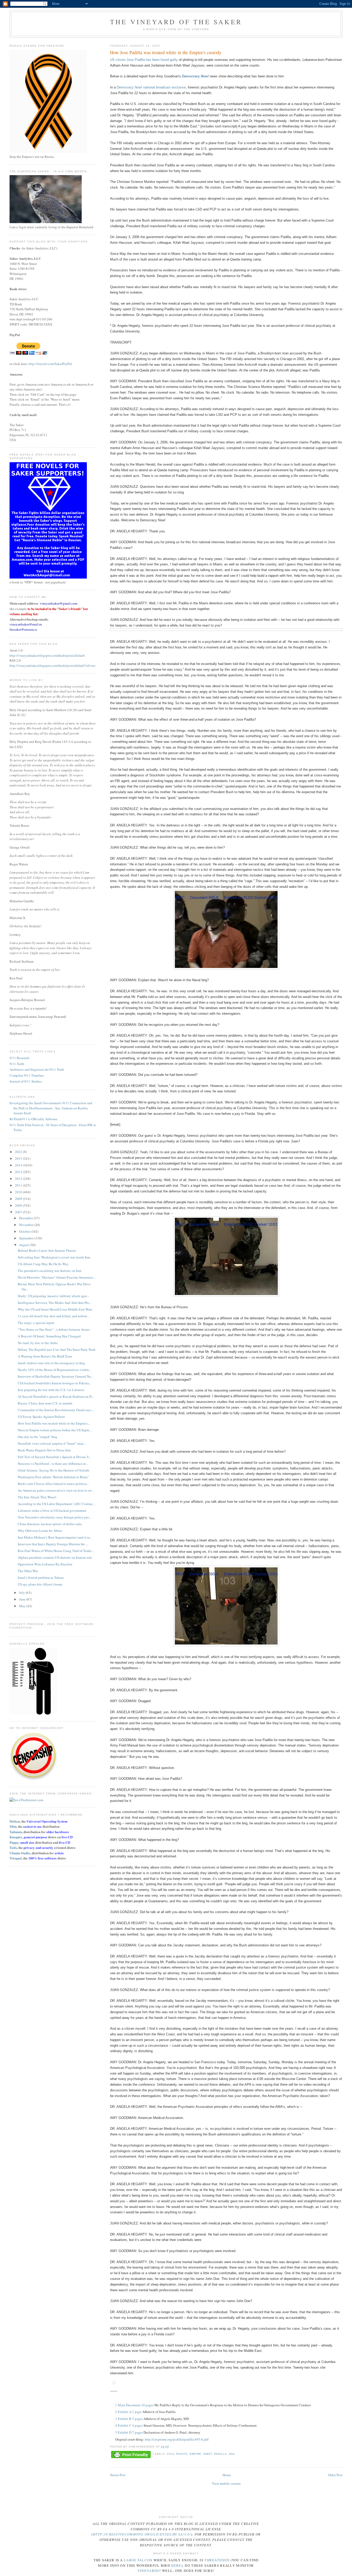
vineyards (148, 2571)
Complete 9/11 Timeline (27, 1075)
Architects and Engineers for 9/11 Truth (37, 1069)
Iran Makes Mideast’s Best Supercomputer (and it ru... (55, 1537)
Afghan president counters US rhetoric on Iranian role (55, 1557)
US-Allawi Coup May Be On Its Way (43, 1264)
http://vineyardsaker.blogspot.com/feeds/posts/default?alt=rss (52, 665)
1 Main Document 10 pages (134, 2405)
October (25, 1231)
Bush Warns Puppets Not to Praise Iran (44, 1450)
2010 (19, 1192)
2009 (19, 1199)
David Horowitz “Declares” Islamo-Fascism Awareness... (57, 1277)
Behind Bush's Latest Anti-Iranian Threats (47, 1250)
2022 (19, 1152)
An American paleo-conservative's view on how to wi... (56, 1490)
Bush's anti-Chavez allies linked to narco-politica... (53, 1484)
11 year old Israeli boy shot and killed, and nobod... (53, 1316)
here (176, 2565)
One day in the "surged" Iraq (37, 1437)
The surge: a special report (36, 1323)
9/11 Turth (17, 1064)
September (27, 1238)
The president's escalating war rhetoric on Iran (50, 1271)
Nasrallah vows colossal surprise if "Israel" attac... (52, 1443)
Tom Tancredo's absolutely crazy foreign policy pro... (55, 1517)
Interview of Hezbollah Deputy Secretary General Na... (55, 1376)
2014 (19, 1165)
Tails (13, 1847)
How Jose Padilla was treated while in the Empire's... (54, 1423)
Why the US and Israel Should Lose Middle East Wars (55, 1309)
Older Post (335, 2475)
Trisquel (16, 1858)
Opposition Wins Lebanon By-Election (45, 1564)
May (23, 1606)
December (26, 1218)
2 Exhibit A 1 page (128, 2412)
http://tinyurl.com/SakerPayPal (50, 364)
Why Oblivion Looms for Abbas (40, 1531)
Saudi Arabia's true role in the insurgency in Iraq (51, 1363)
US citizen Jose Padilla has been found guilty (144, 60)
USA (232, 2454)
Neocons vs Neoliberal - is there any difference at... (53, 1464)
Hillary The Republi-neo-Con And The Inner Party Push (57, 1350)
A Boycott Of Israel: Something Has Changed (49, 1336)
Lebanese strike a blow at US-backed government (52, 1510)
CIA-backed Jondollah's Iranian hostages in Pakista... (55, 1383)
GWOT (208, 2454)
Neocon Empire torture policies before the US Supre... (55, 1430)
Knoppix (16, 1837)
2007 (19, 1212)
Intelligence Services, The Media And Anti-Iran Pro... (55, 1303)
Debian (15, 1821)
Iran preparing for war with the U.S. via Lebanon (51, 1390)
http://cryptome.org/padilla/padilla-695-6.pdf (177, 2439)
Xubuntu (16, 1832)
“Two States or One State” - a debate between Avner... (55, 1329)
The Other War (28, 1571)
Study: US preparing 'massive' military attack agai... (53, 1296)
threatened (217, 2560)
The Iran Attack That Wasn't (37, 1497)
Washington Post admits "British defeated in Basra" (53, 1477)
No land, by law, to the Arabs (38, 1343)
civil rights (177, 2454)
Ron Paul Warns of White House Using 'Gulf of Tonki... (56, 1551)
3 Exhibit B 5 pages (129, 2419)
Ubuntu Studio (20, 1853)
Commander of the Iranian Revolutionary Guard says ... (56, 1410)
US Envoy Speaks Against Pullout (41, 1417)
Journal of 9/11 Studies (26, 1081)
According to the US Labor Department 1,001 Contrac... (56, 1504)
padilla (220, 2454)
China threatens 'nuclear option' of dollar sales (50, 1524)
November (27, 1225)
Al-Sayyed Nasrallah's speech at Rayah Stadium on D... (56, 1396)
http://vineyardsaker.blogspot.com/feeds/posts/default (47, 655)
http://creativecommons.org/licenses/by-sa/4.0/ (142, 2534)
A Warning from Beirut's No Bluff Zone (45, 1356)
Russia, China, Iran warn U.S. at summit (45, 1403)
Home (227, 2475)
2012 (19, 1179)
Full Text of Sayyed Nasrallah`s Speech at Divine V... (54, 1457)
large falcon (138, 2560)
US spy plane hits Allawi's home (40, 1584)
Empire (195, 2454)
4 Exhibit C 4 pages (129, 2425)
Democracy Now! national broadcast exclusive (151, 87)
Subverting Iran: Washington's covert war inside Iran (54, 1257)
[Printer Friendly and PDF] (131, 2455)
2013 (19, 1172)
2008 (19, 1205)
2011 (19, 1185)
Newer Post (118, 2475)
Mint (13, 1826)
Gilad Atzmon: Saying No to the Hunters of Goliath (53, 1470)
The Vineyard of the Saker (176, 22)
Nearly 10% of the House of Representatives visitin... (55, 1370)
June (23, 1599)
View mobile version (226, 2483)
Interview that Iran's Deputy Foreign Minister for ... (53, 1544)
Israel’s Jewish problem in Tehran (41, 1578)
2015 (19, 1158)
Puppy (14, 1842)
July (22, 1592)
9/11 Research (19, 1058)
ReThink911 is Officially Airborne (33, 1119)
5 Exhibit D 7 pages (129, 2432)
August (24, 1245)
